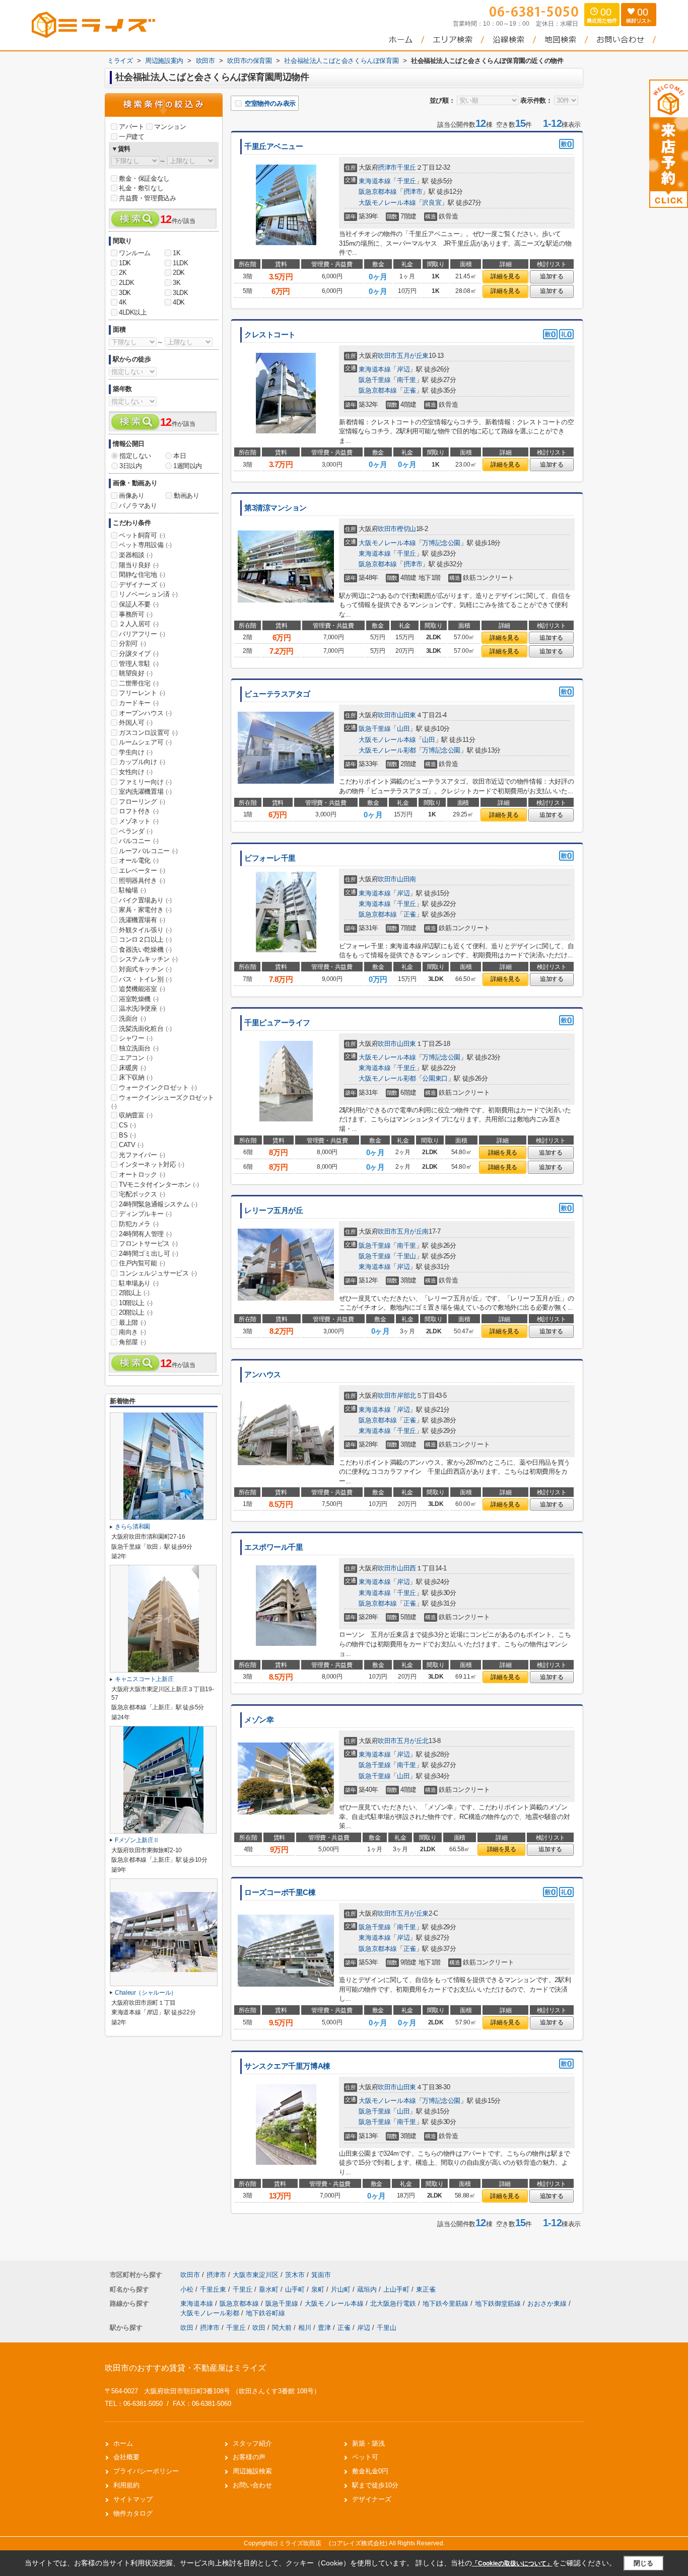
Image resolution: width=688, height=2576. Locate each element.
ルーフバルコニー (148, 851)
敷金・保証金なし (144, 178)
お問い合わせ (252, 2485)
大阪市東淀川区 (256, 2275)
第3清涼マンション (276, 508)
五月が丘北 (413, 1741)
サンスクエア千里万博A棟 (287, 2066)
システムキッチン (148, 959)
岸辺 (403, 369)
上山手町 (397, 2289)
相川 (305, 2328)
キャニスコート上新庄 (144, 1679)
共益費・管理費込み (147, 198)
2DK (179, 273)
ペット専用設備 (145, 545)
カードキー (139, 703)
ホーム (123, 2443)
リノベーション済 (148, 594)
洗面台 (132, 1018)
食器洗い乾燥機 (145, 950)
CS (127, 1125)
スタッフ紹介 (252, 2443)
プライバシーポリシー (146, 2471)
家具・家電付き (145, 910)
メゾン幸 (259, 1720)
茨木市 (295, 2275)
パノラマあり (138, 506)
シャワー (135, 1038)
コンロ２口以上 (145, 939)
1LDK (180, 263)
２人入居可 (139, 624)
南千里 (406, 380)
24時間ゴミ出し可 (148, 1254)
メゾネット (139, 821)
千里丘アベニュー (274, 146)
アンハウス (263, 1375)
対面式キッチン (145, 969)
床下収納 (135, 1077)
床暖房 (132, 1068)
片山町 (342, 2289)
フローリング (142, 802)
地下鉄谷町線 (265, 2313)
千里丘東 (214, 2289)
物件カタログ (133, 2513)
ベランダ (135, 831)
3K (177, 283)
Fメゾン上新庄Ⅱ (137, 1840)
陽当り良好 (139, 565)
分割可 (132, 643)
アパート (131, 127)
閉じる (643, 2563)
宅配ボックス (142, 1194)
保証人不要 (139, 604)
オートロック (142, 1175)
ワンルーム (135, 253)
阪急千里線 (374, 380)
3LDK (180, 293)
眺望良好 (135, 673)
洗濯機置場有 (142, 920)
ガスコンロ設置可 (148, 733)
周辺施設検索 (252, 2471)
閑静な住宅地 (142, 575)
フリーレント (142, 693)
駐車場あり (139, 1283)
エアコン (135, 1058)
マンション (170, 127)
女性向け (135, 772)
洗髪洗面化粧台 (145, 1029)
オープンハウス (145, 713)
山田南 (406, 879)
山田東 (406, 715)
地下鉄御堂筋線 (499, 2303)
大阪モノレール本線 (387, 203)
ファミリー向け (145, 782)
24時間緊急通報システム (158, 1204)
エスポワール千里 (274, 1547)
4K (123, 302)
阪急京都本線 (378, 192)
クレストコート (270, 335)
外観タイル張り (145, 930)
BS (127, 1135)
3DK (125, 293)
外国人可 (135, 723)
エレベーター (142, 870)
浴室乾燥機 (139, 999)
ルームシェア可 (145, 742)
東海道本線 (374, 181)
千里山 (406, 1256)
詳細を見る (505, 276)
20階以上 (136, 1312)
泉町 (319, 2289)
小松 (188, 2289)
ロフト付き (139, 811)
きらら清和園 (132, 1527)
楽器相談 (135, 555)
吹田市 (387, 356)
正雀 (410, 390)
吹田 (187, 2328)
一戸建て (131, 137)
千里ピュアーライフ (277, 1023)
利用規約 (126, 2485)
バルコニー (139, 841)
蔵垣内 (368, 2289)
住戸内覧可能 (142, 1263)
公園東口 (435, 1078)
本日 (180, 456)
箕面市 (321, 2275)
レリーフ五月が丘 (274, 1210)
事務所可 (135, 614)
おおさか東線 (548, 2303)
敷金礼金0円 (370, 2471)
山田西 (406, 1568)
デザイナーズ (142, 585)
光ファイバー (142, 1155)
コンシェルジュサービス (158, 1273)
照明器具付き (142, 881)
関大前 (282, 2328)
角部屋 (132, 1342)
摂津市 (387, 167)
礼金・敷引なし (141, 188)
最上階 (132, 1322)
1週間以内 (188, 466)
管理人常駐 (139, 664)
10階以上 (136, 1303)
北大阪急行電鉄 (394, 2303)
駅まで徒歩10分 (375, 2485)
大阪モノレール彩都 (387, 750)
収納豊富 (135, 1115)
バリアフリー (142, 634)
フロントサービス (148, 1243)
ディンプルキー (145, 1214)
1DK (125, 263)
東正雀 (426, 2289)
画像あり (131, 496)
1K (177, 253)
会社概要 (126, 2457)
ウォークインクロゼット (158, 1087)
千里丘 (406, 167)
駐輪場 (132, 890)
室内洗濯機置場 (145, 791)
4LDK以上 (133, 312)
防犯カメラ (139, 1224)
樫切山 (406, 529)
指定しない (135, 456)
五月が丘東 (413, 356)
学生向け (135, 752)
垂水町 (270, 2289)
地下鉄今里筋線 (446, 2303)
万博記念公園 (441, 543)
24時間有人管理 (145, 1234)
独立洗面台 (139, 1048)
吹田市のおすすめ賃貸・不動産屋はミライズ (185, 2368)
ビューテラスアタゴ (277, 694)
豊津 (324, 2328)
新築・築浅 (368, 2443)
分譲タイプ (139, 654)
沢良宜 (432, 203)
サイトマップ (133, 2499)
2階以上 (134, 1293)
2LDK (126, 283)
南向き (132, 1332)
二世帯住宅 (139, 683)
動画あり (186, 496)
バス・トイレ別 (145, 979)
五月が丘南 (413, 1231)
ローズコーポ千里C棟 (280, 1892)
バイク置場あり (145, 900)
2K (123, 273)
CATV (131, 1145)
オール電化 (139, 860)
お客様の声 (249, 2457)
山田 (403, 729)
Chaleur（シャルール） (146, 1993)
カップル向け (142, 762)
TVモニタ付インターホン (159, 1185)
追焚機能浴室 (142, 989)
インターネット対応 (151, 1164)
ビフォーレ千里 (270, 858)
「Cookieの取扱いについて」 (512, 2563)
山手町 (296, 2289)
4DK (179, 302)
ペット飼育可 (142, 535)
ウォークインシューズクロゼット (163, 1102)
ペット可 (365, 2457)
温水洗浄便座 (142, 1008)
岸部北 (406, 1395)
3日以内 (130, 466)
